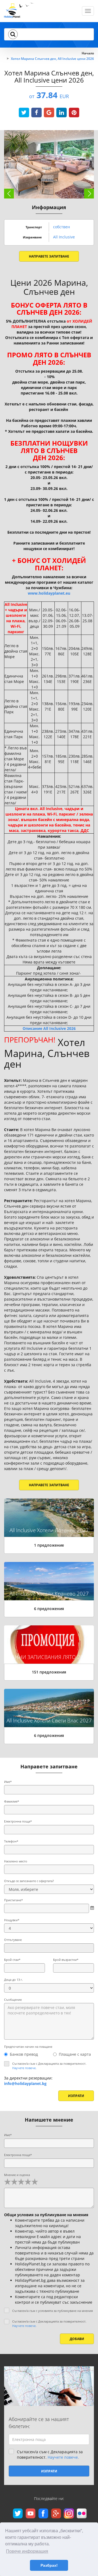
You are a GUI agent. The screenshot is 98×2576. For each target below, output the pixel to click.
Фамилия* (12, 1801)
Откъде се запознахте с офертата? (29, 1881)
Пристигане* (13, 1900)
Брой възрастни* (66, 1960)
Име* (8, 1782)
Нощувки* (12, 1920)
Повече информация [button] (27, 2551)
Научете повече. (24, 2068)
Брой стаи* (12, 1960)
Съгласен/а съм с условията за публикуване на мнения (53, 2311)
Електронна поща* (18, 1821)
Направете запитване (49, 256)
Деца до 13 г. (13, 1980)
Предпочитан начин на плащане (28, 2047)
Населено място (16, 1861)
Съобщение (13, 2000)
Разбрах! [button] (49, 2565)
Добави (77, 2339)
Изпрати (76, 2096)
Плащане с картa (75, 2054)
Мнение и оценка (17, 2175)
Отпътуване (13, 1940)
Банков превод (24, 2054)
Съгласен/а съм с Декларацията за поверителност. (49, 2066)
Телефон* (11, 1841)
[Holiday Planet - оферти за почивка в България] (19, 12)
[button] (13, 34)
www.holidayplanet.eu (49, 593)
